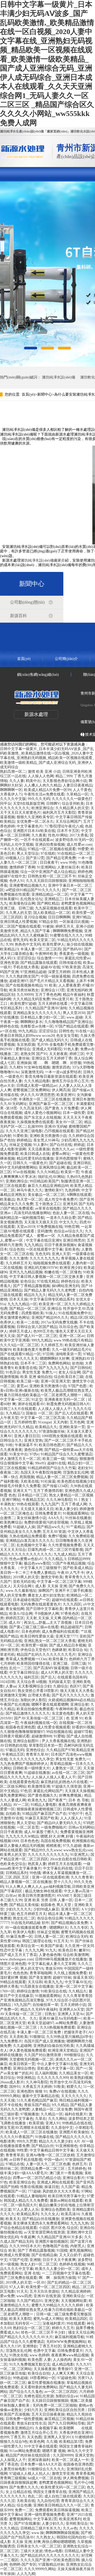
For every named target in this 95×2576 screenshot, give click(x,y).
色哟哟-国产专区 (23, 2565)
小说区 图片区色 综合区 (58, 2228)
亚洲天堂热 (33, 1440)
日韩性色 (66, 1031)
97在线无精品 (48, 1281)
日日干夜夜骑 (11, 1832)
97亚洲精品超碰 (33, 972)
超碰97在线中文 (13, 876)
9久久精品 (60, 2105)
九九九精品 (33, 1245)
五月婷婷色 (77, 2169)
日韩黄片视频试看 (15, 1736)
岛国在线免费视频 (55, 1841)
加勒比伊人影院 (33, 1700)
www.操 (38, 2533)
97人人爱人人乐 (26, 2210)
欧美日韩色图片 (52, 1445)
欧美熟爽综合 (11, 1522)
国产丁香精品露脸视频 (31, 1286)
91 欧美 (50, 985)
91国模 (62, 2251)
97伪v (34, 1454)
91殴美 (59, 2087)
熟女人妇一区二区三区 (39, 2264)
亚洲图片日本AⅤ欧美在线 (34, 831)
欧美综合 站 (78, 1650)
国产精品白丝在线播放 (41, 2219)
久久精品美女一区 (74, 2073)
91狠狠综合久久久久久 (46, 2469)
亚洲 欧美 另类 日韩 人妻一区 (48, 1900)
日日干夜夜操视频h (60, 1245)
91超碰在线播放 (37, 1773)
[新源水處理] (22, 151)
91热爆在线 (44, 2137)
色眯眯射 (59, 1650)
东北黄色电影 (63, 1714)
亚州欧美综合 (77, 2524)
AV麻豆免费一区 (19, 1937)
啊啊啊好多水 (31, 1022)
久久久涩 (7, 2501)
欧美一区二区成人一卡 (70, 2460)
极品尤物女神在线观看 (44, 1891)
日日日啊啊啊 (59, 917)
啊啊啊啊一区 (11, 790)
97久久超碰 (72, 1846)
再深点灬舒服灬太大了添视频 (48, 1623)
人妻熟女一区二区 (66, 1768)
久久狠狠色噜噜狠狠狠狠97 (22, 1732)
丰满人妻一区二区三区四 (41, 949)
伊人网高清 (61, 1090)
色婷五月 (79, 2164)
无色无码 (42, 1254)
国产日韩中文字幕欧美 (44, 1609)
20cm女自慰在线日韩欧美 (71, 1859)
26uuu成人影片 (12, 2082)
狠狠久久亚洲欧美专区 (35, 817)
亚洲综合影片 (74, 2178)
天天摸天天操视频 (79, 1791)
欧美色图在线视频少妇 (76, 1481)
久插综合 (60, 1686)
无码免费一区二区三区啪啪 (55, 2405)
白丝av (11, 1896)
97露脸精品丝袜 (51, 2565)
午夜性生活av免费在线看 (44, 794)
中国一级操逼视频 (55, 976)
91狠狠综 (37, 2037)
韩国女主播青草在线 (50, 2492)
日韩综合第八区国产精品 (37, 1327)
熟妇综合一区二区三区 (31, 2328)
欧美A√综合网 (21, 1614)
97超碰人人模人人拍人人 (30, 2474)
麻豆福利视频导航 (69, 2337)
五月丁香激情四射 (48, 1491)
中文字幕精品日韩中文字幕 (52, 2150)
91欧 (9, 1445)
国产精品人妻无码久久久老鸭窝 (50, 1290)
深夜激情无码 (32, 1072)
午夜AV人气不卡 (71, 1573)
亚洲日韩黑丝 (74, 1240)
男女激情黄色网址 (15, 1318)
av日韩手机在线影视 (26, 2160)
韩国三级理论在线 (37, 1941)
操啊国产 (46, 1591)
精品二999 (64, 776)
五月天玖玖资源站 (44, 2291)
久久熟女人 (45, 2537)
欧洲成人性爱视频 (15, 2255)
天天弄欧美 (18, 2037)
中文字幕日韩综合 (24, 1673)
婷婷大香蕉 (9, 1987)
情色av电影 (53, 2551)
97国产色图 (78, 1386)
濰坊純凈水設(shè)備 (59, 377)
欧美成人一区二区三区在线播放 (31, 2132)
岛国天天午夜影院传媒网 (41, 1472)
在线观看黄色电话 (24, 1782)
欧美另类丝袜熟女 (24, 990)
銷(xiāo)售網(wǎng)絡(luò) (38, 675)
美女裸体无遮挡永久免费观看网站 (41, 2223)
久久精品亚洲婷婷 (76, 2291)
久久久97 (83, 2364)
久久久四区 (72, 1604)
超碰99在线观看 (65, 1600)
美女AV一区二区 (69, 1122)
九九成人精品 (65, 1554)
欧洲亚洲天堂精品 (63, 2050)
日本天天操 (18, 1299)
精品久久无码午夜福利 (39, 2010)
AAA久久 (56, 1518)
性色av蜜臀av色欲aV (26, 1559)
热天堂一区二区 (30, 1199)
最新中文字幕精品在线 (41, 2096)
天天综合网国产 (68, 822)
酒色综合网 (33, 1450)
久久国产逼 (70, 2187)
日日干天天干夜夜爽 (59, 2260)
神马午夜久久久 (30, 1190)
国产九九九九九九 (54, 1368)
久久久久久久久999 (53, 2078)
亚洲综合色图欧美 (55, 2210)
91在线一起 (85, 1031)
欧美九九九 (54, 1982)
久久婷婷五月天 (18, 1263)
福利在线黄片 (76, 2114)
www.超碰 (75, 1017)
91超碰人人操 (24, 1527)
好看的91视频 (83, 1727)
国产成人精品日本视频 (68, 1645)
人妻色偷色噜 (50, 1955)
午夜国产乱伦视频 (15, 1705)
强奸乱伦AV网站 (51, 1177)
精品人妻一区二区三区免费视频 (62, 1477)
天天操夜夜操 (45, 2369)
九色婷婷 (72, 1190)
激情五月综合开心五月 (70, 1081)
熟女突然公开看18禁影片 (38, 1691)
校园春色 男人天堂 (56, 1905)
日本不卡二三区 (33, 1363)
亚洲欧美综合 (73, 2296)
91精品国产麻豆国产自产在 (44, 1814)
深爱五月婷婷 (59, 972)
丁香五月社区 (50, 2346)
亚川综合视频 (35, 917)
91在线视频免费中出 (75, 1313)
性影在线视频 (31, 2187)
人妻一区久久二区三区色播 (48, 2164)
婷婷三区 (77, 1054)
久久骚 (52, 2442)
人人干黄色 (82, 790)
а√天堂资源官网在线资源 (44, 2232)
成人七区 (7, 1063)
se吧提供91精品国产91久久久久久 (33, 890)
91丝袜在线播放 (78, 1518)
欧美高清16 (70, 2214)
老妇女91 (85, 1468)
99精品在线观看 (13, 1982)
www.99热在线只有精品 (73, 1340)
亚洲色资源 (9, 963)
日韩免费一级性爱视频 (24, 2419)
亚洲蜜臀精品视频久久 (28, 885)
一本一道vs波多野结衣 (63, 1072)
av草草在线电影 (48, 1208)
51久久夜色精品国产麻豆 (37, 2100)
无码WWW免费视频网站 (66, 2342)
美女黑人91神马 (46, 1140)
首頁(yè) (24, 659)
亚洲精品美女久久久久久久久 (37, 1013)
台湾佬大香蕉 (39, 1695)
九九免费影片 (11, 2041)
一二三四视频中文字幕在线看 (66, 2273)
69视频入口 (15, 858)
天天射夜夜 (58, 1054)
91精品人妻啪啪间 (31, 2196)
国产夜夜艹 (57, 1800)
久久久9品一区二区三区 (19, 1345)
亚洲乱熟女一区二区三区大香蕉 (50, 1641)
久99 (9, 944)
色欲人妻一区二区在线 (71, 1213)
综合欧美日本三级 (69, 1377)
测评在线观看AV (31, 1404)
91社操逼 (48, 1481)
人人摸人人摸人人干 (54, 1409)
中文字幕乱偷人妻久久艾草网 (52, 1964)
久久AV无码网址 (13, 1104)
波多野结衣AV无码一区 (74, 840)
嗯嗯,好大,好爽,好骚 (57, 1836)
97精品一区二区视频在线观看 (52, 849)
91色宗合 (13, 1372)
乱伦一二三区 (20, 1668)
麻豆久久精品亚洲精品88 (48, 1186)
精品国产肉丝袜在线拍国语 (28, 2455)
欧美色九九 (37, 1800)
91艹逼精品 (75, 1527)
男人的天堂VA (32, 1969)
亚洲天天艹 (22, 1491)
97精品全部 (48, 922)
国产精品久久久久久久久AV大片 (26, 2337)
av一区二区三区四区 (61, 2392)
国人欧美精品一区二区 (52, 913)
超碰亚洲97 (18, 981)
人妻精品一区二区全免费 (52, 2109)
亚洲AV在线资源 (47, 2296)
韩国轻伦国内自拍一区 (75, 2537)
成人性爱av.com (79, 845)
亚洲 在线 (32, 2273)
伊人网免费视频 (76, 2478)
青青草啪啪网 (41, 1973)
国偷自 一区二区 (39, 1413)
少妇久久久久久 (18, 1909)
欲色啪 (78, 1363)
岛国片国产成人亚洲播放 (44, 2041)
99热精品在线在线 (77, 2123)
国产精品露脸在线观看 (39, 963)
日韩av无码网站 (81, 1827)
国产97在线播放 (27, 2524)
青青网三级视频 (13, 2478)
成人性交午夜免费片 (61, 1199)
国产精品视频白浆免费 (69, 1923)
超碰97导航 (83, 1732)
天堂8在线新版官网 (29, 804)
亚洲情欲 (30, 2346)
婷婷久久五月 (63, 2328)
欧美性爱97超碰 (23, 1004)
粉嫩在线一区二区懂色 (63, 1272)
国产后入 (48, 1677)
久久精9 (16, 1067)
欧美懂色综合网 (22, 903)
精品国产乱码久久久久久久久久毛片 (46, 1655)
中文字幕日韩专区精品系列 (52, 1299)
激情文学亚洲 (63, 2474)
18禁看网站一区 (42, 2378)
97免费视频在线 (50, 1227)
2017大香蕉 (79, 835)
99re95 (40, 1463)
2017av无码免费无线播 (59, 1322)
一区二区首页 (28, 1827)
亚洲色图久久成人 (79, 1491)
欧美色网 (37, 2442)
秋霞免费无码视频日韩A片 (68, 1404)
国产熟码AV (73, 949)
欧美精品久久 (46, 1427)
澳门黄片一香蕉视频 (66, 2173)
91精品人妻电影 (44, 1805)
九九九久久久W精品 (22, 1836)
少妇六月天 (33, 2410)
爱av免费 (7, 2296)
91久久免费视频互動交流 (30, 2364)
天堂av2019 (26, 1227)
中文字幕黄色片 (30, 826)
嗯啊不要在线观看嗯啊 (50, 1705)
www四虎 (24, 2296)
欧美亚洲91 (66, 1095)
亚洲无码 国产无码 (78, 1204)
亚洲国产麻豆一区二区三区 (51, 1104)
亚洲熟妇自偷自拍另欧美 (54, 2046)
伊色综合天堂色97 (35, 1650)
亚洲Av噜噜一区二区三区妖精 (50, 2155)
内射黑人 (78, 2246)
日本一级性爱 (74, 1113)
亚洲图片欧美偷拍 (74, 2132)
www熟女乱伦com (78, 1850)
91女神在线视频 (37, 1067)
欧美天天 (13, 2219)
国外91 (15, 2087)
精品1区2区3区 (82, 1318)
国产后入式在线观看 (71, 1413)
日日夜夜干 (49, 862)
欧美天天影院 (20, 2319)
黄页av (22, 1386)
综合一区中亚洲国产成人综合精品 (48, 872)
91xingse (45, 1422)
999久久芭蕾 (27, 2141)
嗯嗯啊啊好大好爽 (55, 1359)
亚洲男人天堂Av (71, 2014)
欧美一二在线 (28, 1322)
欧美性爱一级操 (34, 1645)
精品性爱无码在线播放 (35, 1158)
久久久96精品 (48, 1172)
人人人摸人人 (71, 1818)
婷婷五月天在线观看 (65, 1864)
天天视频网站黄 (74, 2301)
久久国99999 (63, 2455)
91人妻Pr (41, 1145)
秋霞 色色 (8, 1495)
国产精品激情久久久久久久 (28, 1714)
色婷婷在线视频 (72, 2264)
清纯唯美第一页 (68, 1354)
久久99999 (25, 995)
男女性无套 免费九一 (39, 1372)
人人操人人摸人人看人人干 (54, 1777)
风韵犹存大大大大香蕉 (61, 2191)
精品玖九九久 (35, 1295)
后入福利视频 (46, 2073)
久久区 (89, 2496)
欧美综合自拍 (39, 2373)
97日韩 (48, 1354)
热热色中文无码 (28, 944)
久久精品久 (78, 1991)
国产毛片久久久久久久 (70, 1695)
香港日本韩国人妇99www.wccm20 (27, 1036)
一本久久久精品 (13, 849)
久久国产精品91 (30, 2301)
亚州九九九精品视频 (26, 1272)
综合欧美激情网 (76, 1955)
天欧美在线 (30, 1481)
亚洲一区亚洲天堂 (55, 1381)
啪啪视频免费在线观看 (52, 1263)
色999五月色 (43, 1331)
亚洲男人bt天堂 (72, 2010)
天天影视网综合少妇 (35, 1686)
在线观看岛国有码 (72, 1677)
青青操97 (65, 2369)
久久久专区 (79, 1928)
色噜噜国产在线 (55, 2246)
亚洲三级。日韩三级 (17, 908)
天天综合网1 (23, 1586)
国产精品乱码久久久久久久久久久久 (50, 2556)
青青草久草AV (37, 1754)
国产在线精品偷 (44, 2255)
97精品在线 (15, 2164)
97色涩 (26, 1791)
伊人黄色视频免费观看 (28, 2050)
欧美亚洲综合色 (22, 2182)
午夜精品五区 (33, 1500)
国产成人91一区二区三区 (37, 1336)
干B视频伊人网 (47, 1614)
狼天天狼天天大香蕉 (77, 1691)
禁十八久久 (63, 1882)
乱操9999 (35, 1127)
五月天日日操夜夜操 (48, 2414)
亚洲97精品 (81, 917)
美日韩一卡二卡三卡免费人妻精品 (28, 1573)
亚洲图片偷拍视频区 (52, 2242)
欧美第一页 (70, 1172)
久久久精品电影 (37, 1081)
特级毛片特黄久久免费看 (20, 1486)
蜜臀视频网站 (20, 2519)
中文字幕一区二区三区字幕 (59, 1582)
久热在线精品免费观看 (28, 1536)
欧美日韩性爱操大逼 (37, 1636)
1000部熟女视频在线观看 (62, 1436)
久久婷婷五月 (52, 1345)
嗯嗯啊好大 (59, 1928)
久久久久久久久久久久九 (48, 1855)
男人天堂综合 (28, 854)
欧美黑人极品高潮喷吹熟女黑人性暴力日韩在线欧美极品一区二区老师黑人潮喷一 (47, 2310)
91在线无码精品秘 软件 (30, 1923)
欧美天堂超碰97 (41, 2023)
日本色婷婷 (31, 1632)
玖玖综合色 (68, 1327)
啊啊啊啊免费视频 (68, 931)
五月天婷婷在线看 (53, 1004)
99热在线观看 (28, 1504)
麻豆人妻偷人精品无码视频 (22, 1846)
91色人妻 (71, 1049)
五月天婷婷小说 (73, 2005)
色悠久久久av (63, 1149)
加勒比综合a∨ (67, 2396)
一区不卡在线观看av (37, 840)
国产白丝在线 (61, 1145)
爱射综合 (23, 1049)
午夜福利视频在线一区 (39, 1723)
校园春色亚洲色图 (20, 1727)
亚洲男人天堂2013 (58, 2437)
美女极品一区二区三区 (46, 1195)
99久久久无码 (39, 799)
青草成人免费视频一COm (26, 1659)
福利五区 (31, 1677)
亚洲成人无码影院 (47, 1049)
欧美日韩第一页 (22, 2064)
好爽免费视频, (71, 1795)
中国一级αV (54, 2160)
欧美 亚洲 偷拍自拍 (36, 1377)
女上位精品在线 (18, 2492)
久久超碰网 (22, 2046)
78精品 (72, 1459)
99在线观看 (76, 2323)
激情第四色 (61, 1067)
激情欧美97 (54, 1190)
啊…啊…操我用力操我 (57, 2278)
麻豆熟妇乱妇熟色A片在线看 (64, 1782)
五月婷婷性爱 (25, 1422)
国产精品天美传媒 (24, 1905)
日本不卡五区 (68, 831)
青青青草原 (15, 2155)
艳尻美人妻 (37, 1864)
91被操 (48, 926)
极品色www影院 (37, 1563)
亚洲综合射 (79, 1705)
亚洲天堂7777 (66, 1636)
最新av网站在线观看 (66, 2201)
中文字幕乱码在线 (58, 1868)
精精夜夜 (54, 1846)
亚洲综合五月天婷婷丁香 (52, 1058)
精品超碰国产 (72, 1627)
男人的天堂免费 (13, 1595)
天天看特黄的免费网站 (39, 2387)
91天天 (22, 2291)
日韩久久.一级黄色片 (30, 1163)
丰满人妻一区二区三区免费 (39, 2032)
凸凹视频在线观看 (59, 1131)
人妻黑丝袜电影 (13, 2469)
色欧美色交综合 (13, 1864)
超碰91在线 (56, 1463)
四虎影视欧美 (32, 1313)
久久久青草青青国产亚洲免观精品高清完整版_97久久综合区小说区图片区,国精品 (46, 2000)
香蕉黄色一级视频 (74, 954)
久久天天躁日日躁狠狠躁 (46, 881)
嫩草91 (84, 1950)
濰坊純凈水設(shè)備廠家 (41, 560)
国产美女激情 (40, 1978)
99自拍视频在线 (59, 1732)
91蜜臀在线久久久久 (66, 935)
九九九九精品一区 (22, 1304)
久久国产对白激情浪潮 (43, 2055)
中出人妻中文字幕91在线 (57, 2064)
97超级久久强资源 (66, 1786)
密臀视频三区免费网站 (31, 1090)
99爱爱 (83, 849)
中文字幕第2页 (45, 2519)
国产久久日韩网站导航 (66, 2423)
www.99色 (68, 862)
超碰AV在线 (50, 967)
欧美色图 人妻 (39, 2360)
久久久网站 (57, 2119)
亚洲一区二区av (72, 1336)
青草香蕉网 (85, 2474)
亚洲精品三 (54, 899)
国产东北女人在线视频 (42, 1118)
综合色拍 (17, 1249)
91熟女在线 (18, 2355)
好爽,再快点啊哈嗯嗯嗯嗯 (54, 2542)
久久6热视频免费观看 (57, 2027)
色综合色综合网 (50, 1918)
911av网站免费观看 (25, 2451)
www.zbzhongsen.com (17, 1959)
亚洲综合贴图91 (26, 1741)
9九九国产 (22, 2005)
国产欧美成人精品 (78, 1568)
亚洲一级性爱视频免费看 (44, 2515)
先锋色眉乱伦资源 (39, 2396)
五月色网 (77, 1422)
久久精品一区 (52, 2114)
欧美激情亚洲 (39, 1786)
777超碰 (34, 2191)
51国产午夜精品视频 (69, 1563)
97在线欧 (48, 854)
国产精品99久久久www (43, 1850)
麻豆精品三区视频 (59, 2419)
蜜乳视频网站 (80, 2251)
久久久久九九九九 (44, 1258)
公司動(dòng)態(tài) (27, 602)
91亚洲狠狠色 (66, 2146)
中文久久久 (68, 1222)
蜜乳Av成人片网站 (48, 2319)
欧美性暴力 (58, 1659)
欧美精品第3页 (71, 2442)
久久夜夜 (39, 835)
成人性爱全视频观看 (54, 1727)
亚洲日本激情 (83, 1099)
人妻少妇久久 (53, 2524)
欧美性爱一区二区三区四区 (48, 2287)
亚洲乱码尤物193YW (41, 1268)
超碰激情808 (42, 1736)
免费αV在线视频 (62, 2091)
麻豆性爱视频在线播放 (46, 2383)
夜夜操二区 (9, 1472)
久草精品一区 (77, 794)
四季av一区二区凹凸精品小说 (37, 2178)
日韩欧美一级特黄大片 (31, 1768)
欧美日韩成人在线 (35, 1154)
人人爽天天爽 (63, 2373)
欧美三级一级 (28, 1381)
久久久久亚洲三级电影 (24, 1131)
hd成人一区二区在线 (44, 2478)
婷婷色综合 (70, 1281)
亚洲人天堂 (61, 1254)
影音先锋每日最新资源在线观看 (51, 1077)
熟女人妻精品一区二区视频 (71, 1495)
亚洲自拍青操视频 (50, 845)
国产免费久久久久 (24, 2487)
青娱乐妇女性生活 (31, 2423)
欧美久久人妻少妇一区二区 (57, 2269)
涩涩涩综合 (26, 958)
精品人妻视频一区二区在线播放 (26, 1882)
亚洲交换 (52, 2301)
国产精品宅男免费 (61, 858)
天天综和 (35, 1982)
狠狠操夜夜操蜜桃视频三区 (39, 1809)
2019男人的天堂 (26, 1577)
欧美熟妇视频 (81, 2078)
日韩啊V (53, 804)
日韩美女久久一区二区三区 (39, 2546)
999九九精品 (42, 1340)
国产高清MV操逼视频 (51, 1668)
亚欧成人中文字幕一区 (55, 2068)
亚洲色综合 (35, 1750)
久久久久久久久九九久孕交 (31, 1759)
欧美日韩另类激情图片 (37, 1896)
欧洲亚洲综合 (42, 808)
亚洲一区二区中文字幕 (74, 1987)
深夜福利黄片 (54, 2323)
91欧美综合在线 (54, 1991)
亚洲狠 (35, 2260)
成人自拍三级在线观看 (63, 2496)
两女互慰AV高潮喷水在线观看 (25, 2128)
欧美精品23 (9, 949)
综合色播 (24, 2505)
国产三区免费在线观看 (18, 2278)
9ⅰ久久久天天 (27, 1359)
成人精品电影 (63, 2364)
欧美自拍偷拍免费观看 (35, 1709)
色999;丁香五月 (13, 2437)
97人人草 (17, 2287)
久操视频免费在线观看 (35, 1122)
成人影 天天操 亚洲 (51, 1586)
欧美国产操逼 (52, 1946)
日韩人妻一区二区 (49, 1937)
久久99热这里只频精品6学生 (69, 2037)
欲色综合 (28, 1281)
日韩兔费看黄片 (48, 1513)
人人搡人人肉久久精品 (42, 785)
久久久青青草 (82, 1877)
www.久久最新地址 (21, 1591)
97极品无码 (15, 1750)
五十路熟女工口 (48, 1204)
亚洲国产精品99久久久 (50, 1318)
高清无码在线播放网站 (32, 1213)
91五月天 (61, 1941)
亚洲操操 (24, 1063)
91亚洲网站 (46, 867)
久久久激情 (18, 1258)
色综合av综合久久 (68, 1231)
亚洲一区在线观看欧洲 (50, 1877)
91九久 (51, 1950)
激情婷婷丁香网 (22, 867)
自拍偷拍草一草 (45, 2005)
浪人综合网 (83, 1058)
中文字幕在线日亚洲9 (43, 1240)
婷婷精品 (24, 1140)
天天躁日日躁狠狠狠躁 (50, 2401)
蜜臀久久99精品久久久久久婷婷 (58, 2305)
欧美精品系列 (28, 2214)
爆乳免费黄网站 (13, 1795)
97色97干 (76, 1814)
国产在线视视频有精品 (24, 985)
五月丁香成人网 (74, 1504)
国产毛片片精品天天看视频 (52, 981)
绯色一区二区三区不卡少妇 (44, 2332)
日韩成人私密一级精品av (37, 1086)
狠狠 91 (41, 2091)
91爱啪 (59, 1736)
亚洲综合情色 (24, 2068)
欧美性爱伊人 (54, 944)
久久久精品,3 (55, 1559)
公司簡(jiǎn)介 (66, 659)
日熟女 (50, 2014)
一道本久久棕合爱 (61, 1218)
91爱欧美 (20, 1136)
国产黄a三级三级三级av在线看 (34, 1627)
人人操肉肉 (62, 2360)
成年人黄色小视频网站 (42, 1113)
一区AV (39, 2283)
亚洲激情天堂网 (13, 1695)
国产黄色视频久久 (42, 1795)
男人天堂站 (26, 1823)
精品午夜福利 (74, 995)
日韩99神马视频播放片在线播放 (61, 1959)
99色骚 (35, 1873)
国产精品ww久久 (51, 1527)
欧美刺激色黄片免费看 (31, 1350)
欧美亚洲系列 (70, 2519)
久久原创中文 (62, 2128)
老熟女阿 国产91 (34, 1054)
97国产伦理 (18, 2260)
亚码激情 (45, 1231)
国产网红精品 (48, 903)
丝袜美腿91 (9, 899)
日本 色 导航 (79, 1800)
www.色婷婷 (39, 2355)
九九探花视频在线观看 (54, 908)
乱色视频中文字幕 (31, 1545)
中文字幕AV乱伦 (78, 1982)
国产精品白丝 (42, 2146)
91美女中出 (18, 1454)
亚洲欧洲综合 (17, 1181)
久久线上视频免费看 (70, 1973)
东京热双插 (26, 1045)
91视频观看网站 (76, 1513)
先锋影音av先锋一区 (37, 1026)
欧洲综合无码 (77, 1937)
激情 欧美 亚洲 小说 (44, 772)
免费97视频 (57, 1536)
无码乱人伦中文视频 (17, 845)
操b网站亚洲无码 (66, 1286)
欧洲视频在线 (83, 1841)
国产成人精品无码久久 (50, 1040)
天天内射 (60, 1422)
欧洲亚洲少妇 (71, 1268)
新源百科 (18, 616)
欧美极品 (7, 1199)
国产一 (81, 2068)
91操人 (51, 1313)
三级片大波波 (31, 2551)
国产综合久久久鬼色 (26, 2392)
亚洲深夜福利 (39, 2460)
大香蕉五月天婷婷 (37, 2087)
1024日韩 (7, 1682)
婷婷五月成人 (20, 1331)
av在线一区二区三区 (68, 1773)
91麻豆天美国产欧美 (42, 1818)
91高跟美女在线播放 (37, 1987)
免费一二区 (24, 2510)
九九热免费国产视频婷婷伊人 (24, 1764)
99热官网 (72, 1227)
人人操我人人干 (13, 2460)
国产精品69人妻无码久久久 (59, 1823)
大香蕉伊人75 (11, 794)
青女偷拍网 (15, 1609)
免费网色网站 (59, 1363)
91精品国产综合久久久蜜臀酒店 (66, 1454)
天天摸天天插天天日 (41, 1222)
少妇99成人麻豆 (46, 1909)
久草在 (41, 2119)
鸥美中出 (33, 781)
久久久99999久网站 (40, 2569)
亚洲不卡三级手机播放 (73, 1591)
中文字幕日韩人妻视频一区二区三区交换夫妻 (47, 1277)
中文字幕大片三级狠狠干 (41, 1568)
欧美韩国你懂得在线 (34, 1664)
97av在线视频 (24, 1172)
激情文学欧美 (52, 1577)
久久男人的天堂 (18, 913)
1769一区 (7, 1991)
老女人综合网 (69, 1372)
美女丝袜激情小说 (31, 1518)
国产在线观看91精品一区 (20, 1354)
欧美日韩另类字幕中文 (66, 2196)
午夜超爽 (28, 2237)
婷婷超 (79, 1145)
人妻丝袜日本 (68, 867)
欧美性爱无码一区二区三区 (63, 2487)
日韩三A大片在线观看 (18, 1409)
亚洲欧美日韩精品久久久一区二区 (61, 2505)
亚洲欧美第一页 (72, 1427)
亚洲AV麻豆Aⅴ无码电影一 (60, 2018)
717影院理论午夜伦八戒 (64, 826)
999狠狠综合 (74, 2055)
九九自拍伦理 (48, 2501)
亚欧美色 (72, 1249)
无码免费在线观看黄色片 (41, 1604)
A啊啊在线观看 (79, 1195)
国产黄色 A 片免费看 (62, 1108)
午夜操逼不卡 (26, 1445)
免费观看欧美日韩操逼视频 (57, 2510)
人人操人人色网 (41, 776)
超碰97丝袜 (62, 1978)
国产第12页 (35, 858)
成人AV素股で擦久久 (41, 1832)
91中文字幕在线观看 (41, 2446)
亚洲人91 (53, 2123)
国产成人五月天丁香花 (18, 1955)
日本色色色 (30, 1841)
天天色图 (34, 2437)
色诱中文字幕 (44, 2351)
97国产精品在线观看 (72, 1026)
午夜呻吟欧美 (46, 954)
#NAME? (64, 1896)
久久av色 (70, 2528)
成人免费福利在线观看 (60, 1632)
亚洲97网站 (11, 1500)
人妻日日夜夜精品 (78, 785)
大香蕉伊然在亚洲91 (76, 2433)
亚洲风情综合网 (52, 1167)
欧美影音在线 (26, 1368)
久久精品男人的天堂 (72, 808)
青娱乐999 (54, 1969)
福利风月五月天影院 (59, 813)
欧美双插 (36, 2123)
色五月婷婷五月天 (31, 1914)
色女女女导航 (67, 1036)
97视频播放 (30, 2114)
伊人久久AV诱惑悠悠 (37, 1095)
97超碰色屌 (66, 2378)
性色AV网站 (58, 835)
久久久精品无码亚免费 (31, 999)
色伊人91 (17, 881)
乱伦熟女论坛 (31, 899)
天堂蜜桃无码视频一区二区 (31, 2059)
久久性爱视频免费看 (65, 1545)
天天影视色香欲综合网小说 (65, 781)
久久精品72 (15, 1413)
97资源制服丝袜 (52, 1432)
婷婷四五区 (15, 1618)
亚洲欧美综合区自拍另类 (65, 2410)
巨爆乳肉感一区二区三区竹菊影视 (55, 1550)
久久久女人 (50, 2214)
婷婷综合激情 (28, 1991)
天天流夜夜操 (39, 1149)
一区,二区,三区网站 (16, 2369)
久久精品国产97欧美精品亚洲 (70, 1750)
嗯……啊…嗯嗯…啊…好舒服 (57, 1063)
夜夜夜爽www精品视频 (70, 2355)
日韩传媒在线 (70, 963)
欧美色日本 (68, 1950)
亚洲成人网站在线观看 (55, 2182)
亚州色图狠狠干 (68, 1158)
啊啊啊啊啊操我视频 (62, 2533)
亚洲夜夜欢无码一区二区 (65, 1400)
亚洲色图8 (25, 2091)
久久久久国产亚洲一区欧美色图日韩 (50, 2560)
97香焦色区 (70, 1614)
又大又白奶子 (70, 2255)
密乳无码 (20, 940)
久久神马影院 (37, 2082)
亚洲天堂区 (70, 1909)
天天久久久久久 (74, 2096)
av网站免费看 (66, 2023)
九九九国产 (50, 1504)
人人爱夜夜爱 (69, 985)
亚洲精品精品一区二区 (50, 894)
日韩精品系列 (17, 1873)
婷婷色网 (85, 872)
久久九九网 (34, 1950)
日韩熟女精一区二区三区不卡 (52, 876)
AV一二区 (21, 1805)
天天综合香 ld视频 (32, 1682)
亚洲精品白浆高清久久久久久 (30, 1541)
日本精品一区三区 (32, 1495)
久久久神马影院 (59, 1500)
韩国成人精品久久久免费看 (26, 2201)
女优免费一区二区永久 (35, 822)
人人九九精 (26, 2574)
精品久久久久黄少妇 (55, 2141)
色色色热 (20, 1973)
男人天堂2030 (74, 1013)
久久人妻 (17, 781)
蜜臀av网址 (61, 1154)
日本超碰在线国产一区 (31, 1600)
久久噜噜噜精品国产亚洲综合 (68, 1022)
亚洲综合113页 (53, 990)
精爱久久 (74, 2087)
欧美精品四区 (76, 2319)
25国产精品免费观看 (17, 1208)
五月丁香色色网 (48, 995)
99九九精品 (27, 1031)
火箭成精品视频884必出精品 (71, 1700)
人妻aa (11, 1686)
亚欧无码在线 (24, 1582)
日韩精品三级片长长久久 (41, 2528)
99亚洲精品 (26, 2078)
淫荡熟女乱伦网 (76, 1472)
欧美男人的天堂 (13, 1855)
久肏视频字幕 (46, 2428)
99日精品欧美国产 (44, 1181)
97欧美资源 (71, 967)
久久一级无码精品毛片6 (71, 1350)
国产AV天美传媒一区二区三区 (39, 1718)
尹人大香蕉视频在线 (58, 1741)
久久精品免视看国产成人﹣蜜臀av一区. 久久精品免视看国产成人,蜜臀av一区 (47, 1236)
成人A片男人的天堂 (57, 1673)
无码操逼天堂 (59, 1682)
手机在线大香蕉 (26, 967)
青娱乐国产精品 (37, 2105)
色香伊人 (7, 1322)
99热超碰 (20, 2378)
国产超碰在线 (60, 1163)
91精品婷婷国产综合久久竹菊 (52, 1468)
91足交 (37, 1400)
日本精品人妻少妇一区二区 (42, 1017)
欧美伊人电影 (24, 1932)
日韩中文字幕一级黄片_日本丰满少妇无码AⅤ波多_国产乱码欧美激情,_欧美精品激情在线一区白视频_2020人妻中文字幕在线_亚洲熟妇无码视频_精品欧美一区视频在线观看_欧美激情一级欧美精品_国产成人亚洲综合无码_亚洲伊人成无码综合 (47, 758)
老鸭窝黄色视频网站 (78, 903)
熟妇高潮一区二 (13, 772)
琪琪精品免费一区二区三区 (43, 2169)
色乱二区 (35, 2496)
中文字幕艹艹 (81, 894)
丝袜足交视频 (20, 1145)
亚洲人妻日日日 (27, 1436)
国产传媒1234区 (55, 1486)
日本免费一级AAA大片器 (41, 2464)
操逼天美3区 (83, 1978)
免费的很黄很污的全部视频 (46, 1522)
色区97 (75, 1686)
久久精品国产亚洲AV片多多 (60, 2237)
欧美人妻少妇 (66, 1509)
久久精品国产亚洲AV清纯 (46, 1008)
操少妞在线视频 (79, 944)
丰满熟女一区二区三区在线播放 (44, 1099)
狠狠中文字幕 (11, 1563)
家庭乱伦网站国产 (48, 1791)
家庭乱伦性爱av (77, 958)
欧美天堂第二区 (42, 940)
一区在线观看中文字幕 (44, 1249)
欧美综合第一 (28, 1946)
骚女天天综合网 (81, 2332)
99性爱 (22, 2150)
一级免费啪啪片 (54, 1827)
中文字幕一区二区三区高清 (42, 1418)
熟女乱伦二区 (24, 1918)
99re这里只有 (62, 999)
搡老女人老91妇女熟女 (46, 1595)
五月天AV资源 (54, 1532)
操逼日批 (52, 2187)
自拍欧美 (13, 1814)
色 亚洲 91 (74, 1718)
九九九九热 (79, 2223)
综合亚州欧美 (73, 804)
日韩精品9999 (79, 1559)
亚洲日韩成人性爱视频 (18, 922)
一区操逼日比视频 (74, 922)
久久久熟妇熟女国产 (22, 976)
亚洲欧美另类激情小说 (48, 1136)
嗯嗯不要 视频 (54, 2451)
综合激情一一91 (50, 958)
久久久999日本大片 (25, 2246)
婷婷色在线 (9, 1026)
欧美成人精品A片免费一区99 (47, 790)
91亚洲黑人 (79, 1855)
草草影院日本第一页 (45, 1745)
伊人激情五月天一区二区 (20, 1459)
